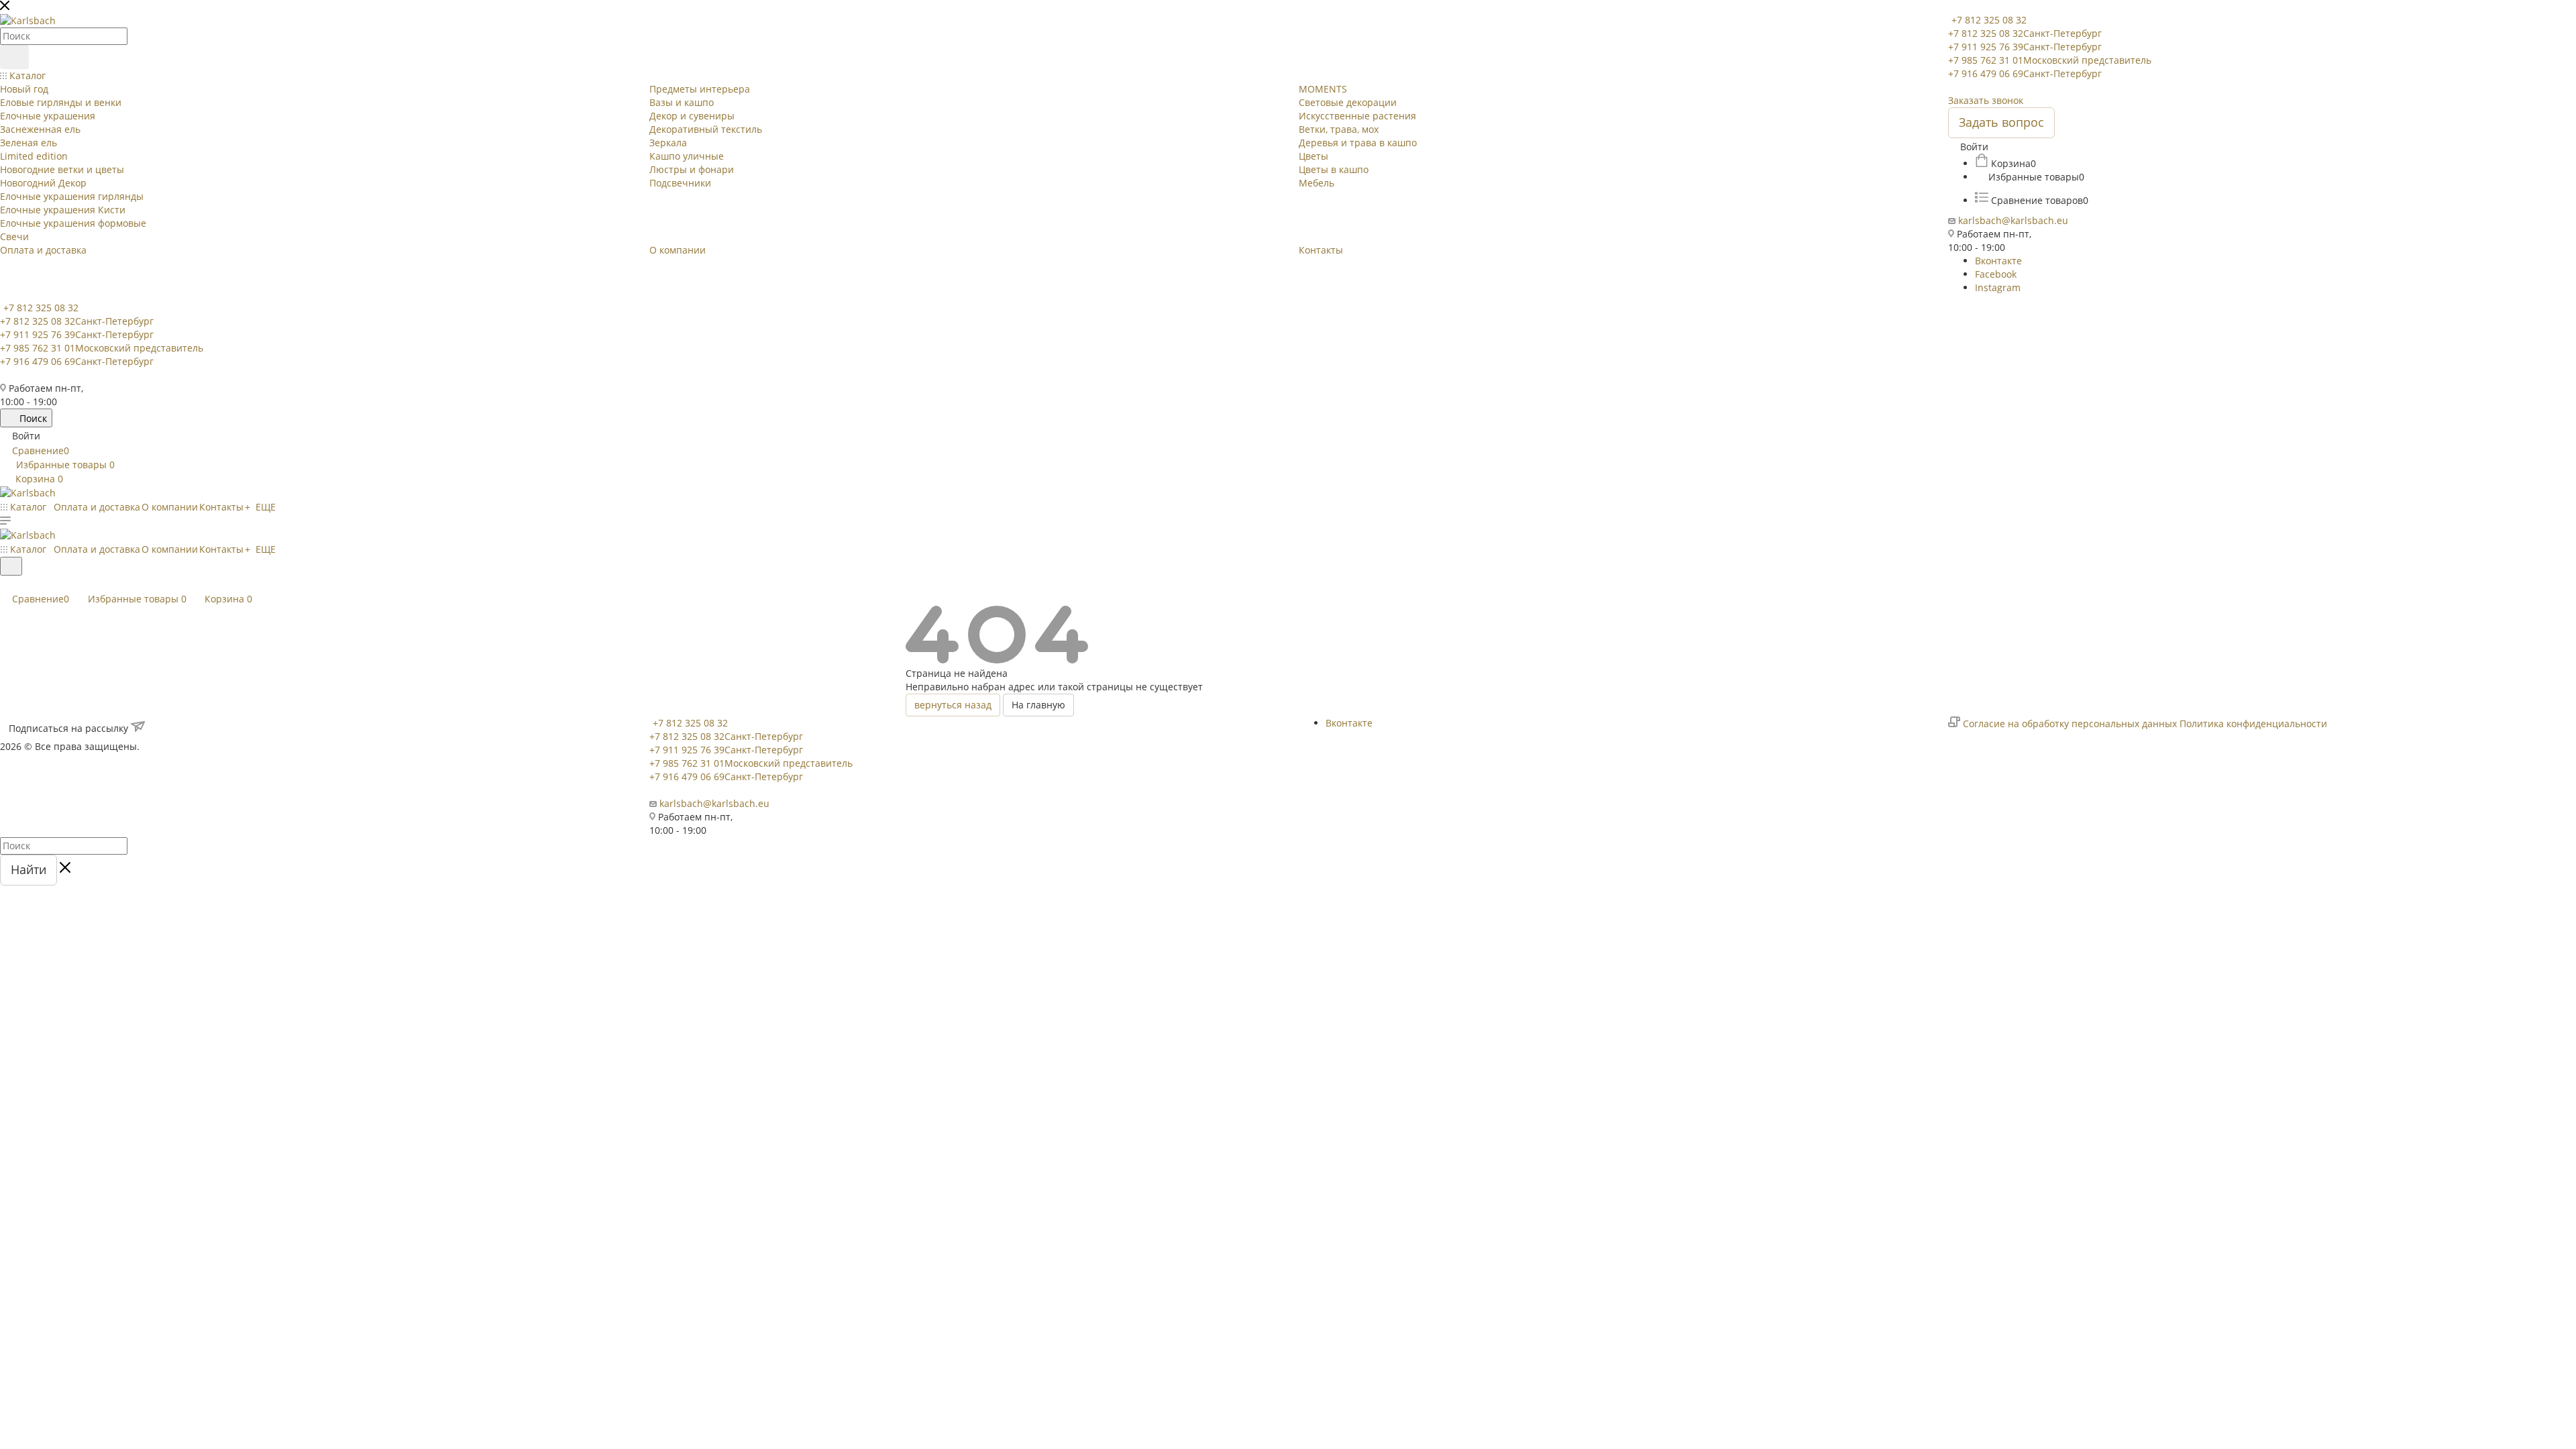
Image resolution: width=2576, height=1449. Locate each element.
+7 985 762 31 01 (2050, 60)
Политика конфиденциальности (2253, 723)
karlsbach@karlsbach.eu (2013, 220)
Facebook (1996, 274)
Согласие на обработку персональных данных (2070, 723)
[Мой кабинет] (6, 584)
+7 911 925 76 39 (2025, 47)
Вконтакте (1998, 261)
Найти (29, 869)
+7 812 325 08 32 (1989, 20)
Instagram (1998, 287)
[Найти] (14, 57)
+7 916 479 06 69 (2025, 73)
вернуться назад (953, 705)
